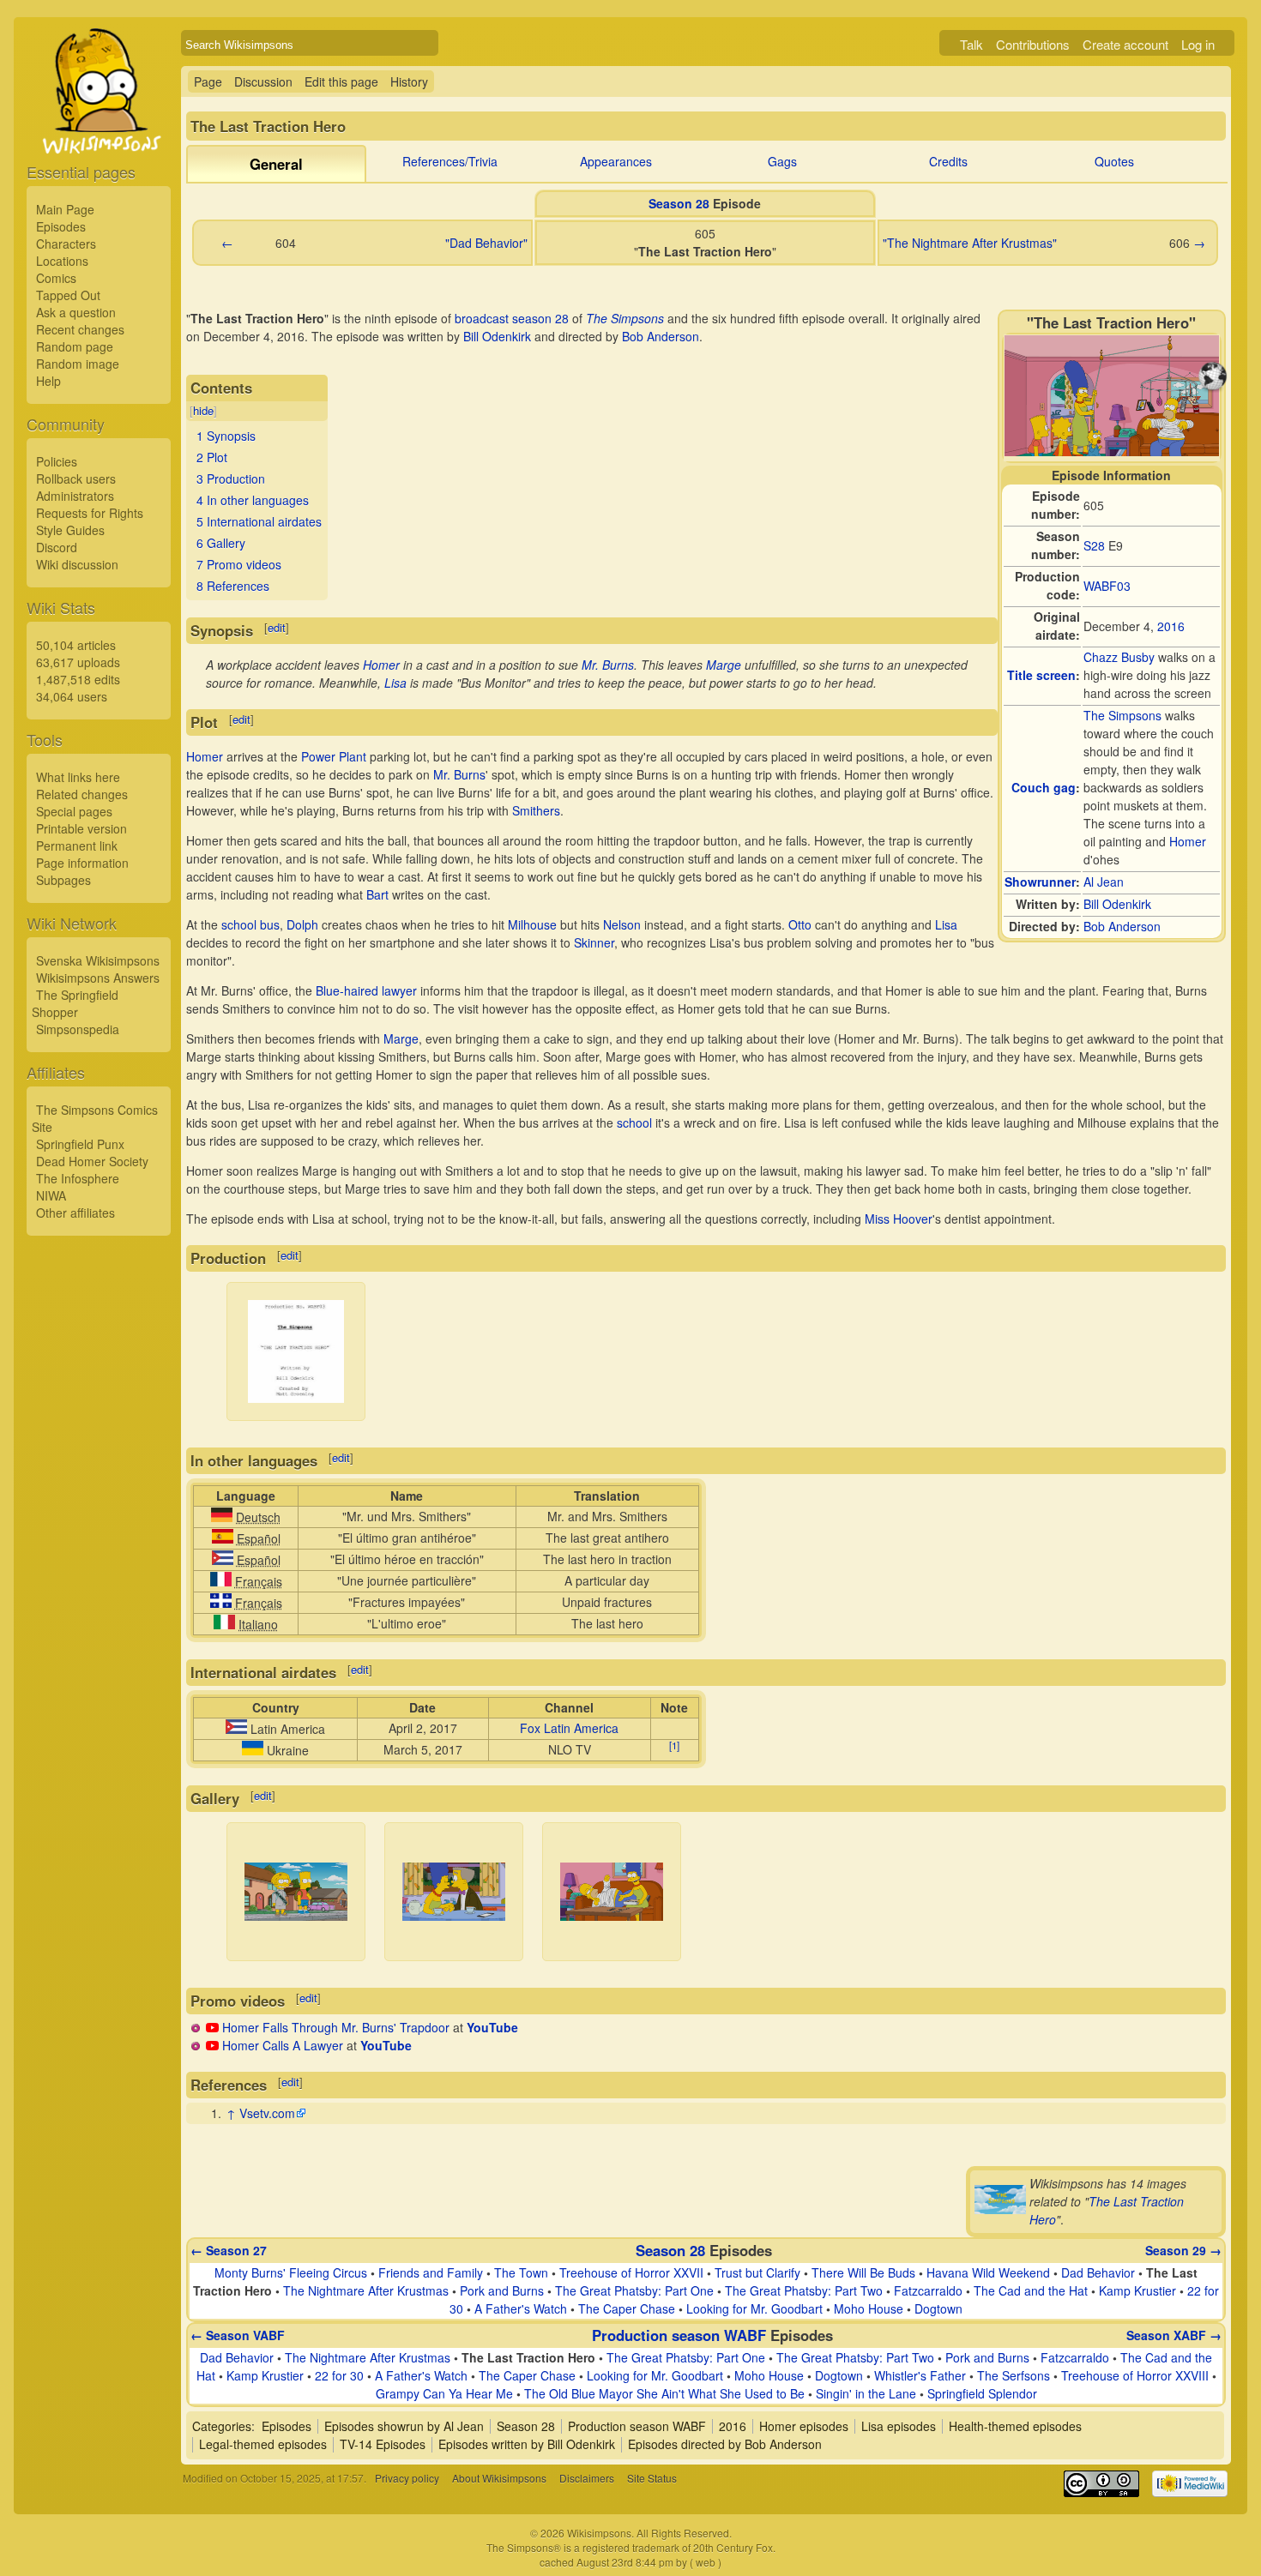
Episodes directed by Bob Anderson (725, 2444)
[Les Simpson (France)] (221, 1581)
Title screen (1041, 675)
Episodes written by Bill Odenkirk (527, 2444)
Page (208, 81)
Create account (1125, 44)
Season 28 (679, 203)
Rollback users (76, 478)
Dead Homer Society (92, 1161)
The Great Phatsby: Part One (634, 2290)
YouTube (492, 2027)
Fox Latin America (569, 1728)
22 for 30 (339, 2375)
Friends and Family (431, 2272)
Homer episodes (804, 2426)
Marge (724, 665)
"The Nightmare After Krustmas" (970, 243)
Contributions (1033, 44)
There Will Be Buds (863, 2272)
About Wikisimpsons (499, 2478)
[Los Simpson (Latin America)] (223, 1560)
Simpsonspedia (78, 1029)
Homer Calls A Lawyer (283, 2045)
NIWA (51, 1195)
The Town (521, 2272)
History (409, 81)
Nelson (622, 924)
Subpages (63, 880)
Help (48, 381)
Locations (62, 261)
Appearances (616, 161)
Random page (75, 346)
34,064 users (72, 696)
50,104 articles (76, 645)
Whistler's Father (920, 2375)
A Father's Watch (521, 2308)
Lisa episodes (899, 2426)
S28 (1094, 545)
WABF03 (1107, 586)
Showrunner (1040, 882)
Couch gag (1044, 787)
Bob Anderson (1122, 926)
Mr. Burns (608, 665)
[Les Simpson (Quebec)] (221, 1603)
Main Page (65, 209)
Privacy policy (407, 2478)
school (634, 1122)
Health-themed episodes (1015, 2426)
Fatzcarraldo (928, 2290)
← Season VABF (238, 2335)
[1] (674, 1746)
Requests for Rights (90, 513)
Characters (66, 244)
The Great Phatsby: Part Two (804, 2290)
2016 (1171, 626)
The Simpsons (1122, 715)
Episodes (61, 226)
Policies (57, 461)
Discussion (263, 81)
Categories (222, 2426)
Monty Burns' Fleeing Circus (291, 2272)
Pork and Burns (502, 2290)
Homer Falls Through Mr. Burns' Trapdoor (336, 2027)
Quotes (1114, 161)
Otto (800, 924)
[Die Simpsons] (222, 1517)
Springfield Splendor (982, 2393)
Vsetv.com (267, 2113)
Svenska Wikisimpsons (98, 960)
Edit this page (341, 81)
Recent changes (80, 329)
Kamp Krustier (1137, 2290)
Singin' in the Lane (866, 2393)
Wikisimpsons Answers (98, 978)
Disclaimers (587, 2478)
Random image (78, 364)
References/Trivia (450, 161)
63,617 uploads (78, 662)
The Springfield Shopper (75, 1003)
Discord (57, 547)
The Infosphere (78, 1178)
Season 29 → (1183, 2250)
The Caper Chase (627, 2308)
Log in (1198, 44)
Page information (82, 863)
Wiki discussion (77, 564)
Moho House (869, 2308)
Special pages (74, 811)
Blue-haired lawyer (366, 990)
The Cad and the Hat (1031, 2290)
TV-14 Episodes (383, 2444)
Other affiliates (75, 1213)
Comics (56, 278)
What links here (78, 777)
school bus (250, 924)
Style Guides (70, 530)
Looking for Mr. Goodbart (754, 2308)
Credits (948, 161)
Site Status (652, 2478)
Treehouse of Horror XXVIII (1135, 2375)
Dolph (302, 924)
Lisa (395, 683)
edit (277, 627)
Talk (971, 44)
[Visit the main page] (99, 130)
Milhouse (532, 924)
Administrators (75, 496)
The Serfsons (1014, 2375)
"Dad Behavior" (486, 243)
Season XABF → (1174, 2335)
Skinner (594, 942)
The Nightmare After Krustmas (366, 2290)
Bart (377, 894)
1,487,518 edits (78, 679)
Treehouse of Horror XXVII (631, 2272)
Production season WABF (679, 2335)
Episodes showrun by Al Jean (404, 2426)
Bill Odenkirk (1117, 904)
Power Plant (334, 756)
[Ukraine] (253, 1750)
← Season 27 (229, 2250)
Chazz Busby (1119, 657)
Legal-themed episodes (263, 2444)
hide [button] (203, 410)
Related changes (82, 794)
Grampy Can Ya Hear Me (444, 2393)
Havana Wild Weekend (988, 2272)
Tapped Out (68, 295)
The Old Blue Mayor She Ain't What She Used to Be (664, 2393)
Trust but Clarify (757, 2272)
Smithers (536, 810)
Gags (782, 161)
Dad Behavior (1098, 2272)
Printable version (81, 828)
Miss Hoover (899, 1219)
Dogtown (938, 2308)
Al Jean (1104, 882)
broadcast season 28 (512, 318)
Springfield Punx (80, 1144)
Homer (1188, 841)
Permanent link (77, 846)
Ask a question (76, 312)
